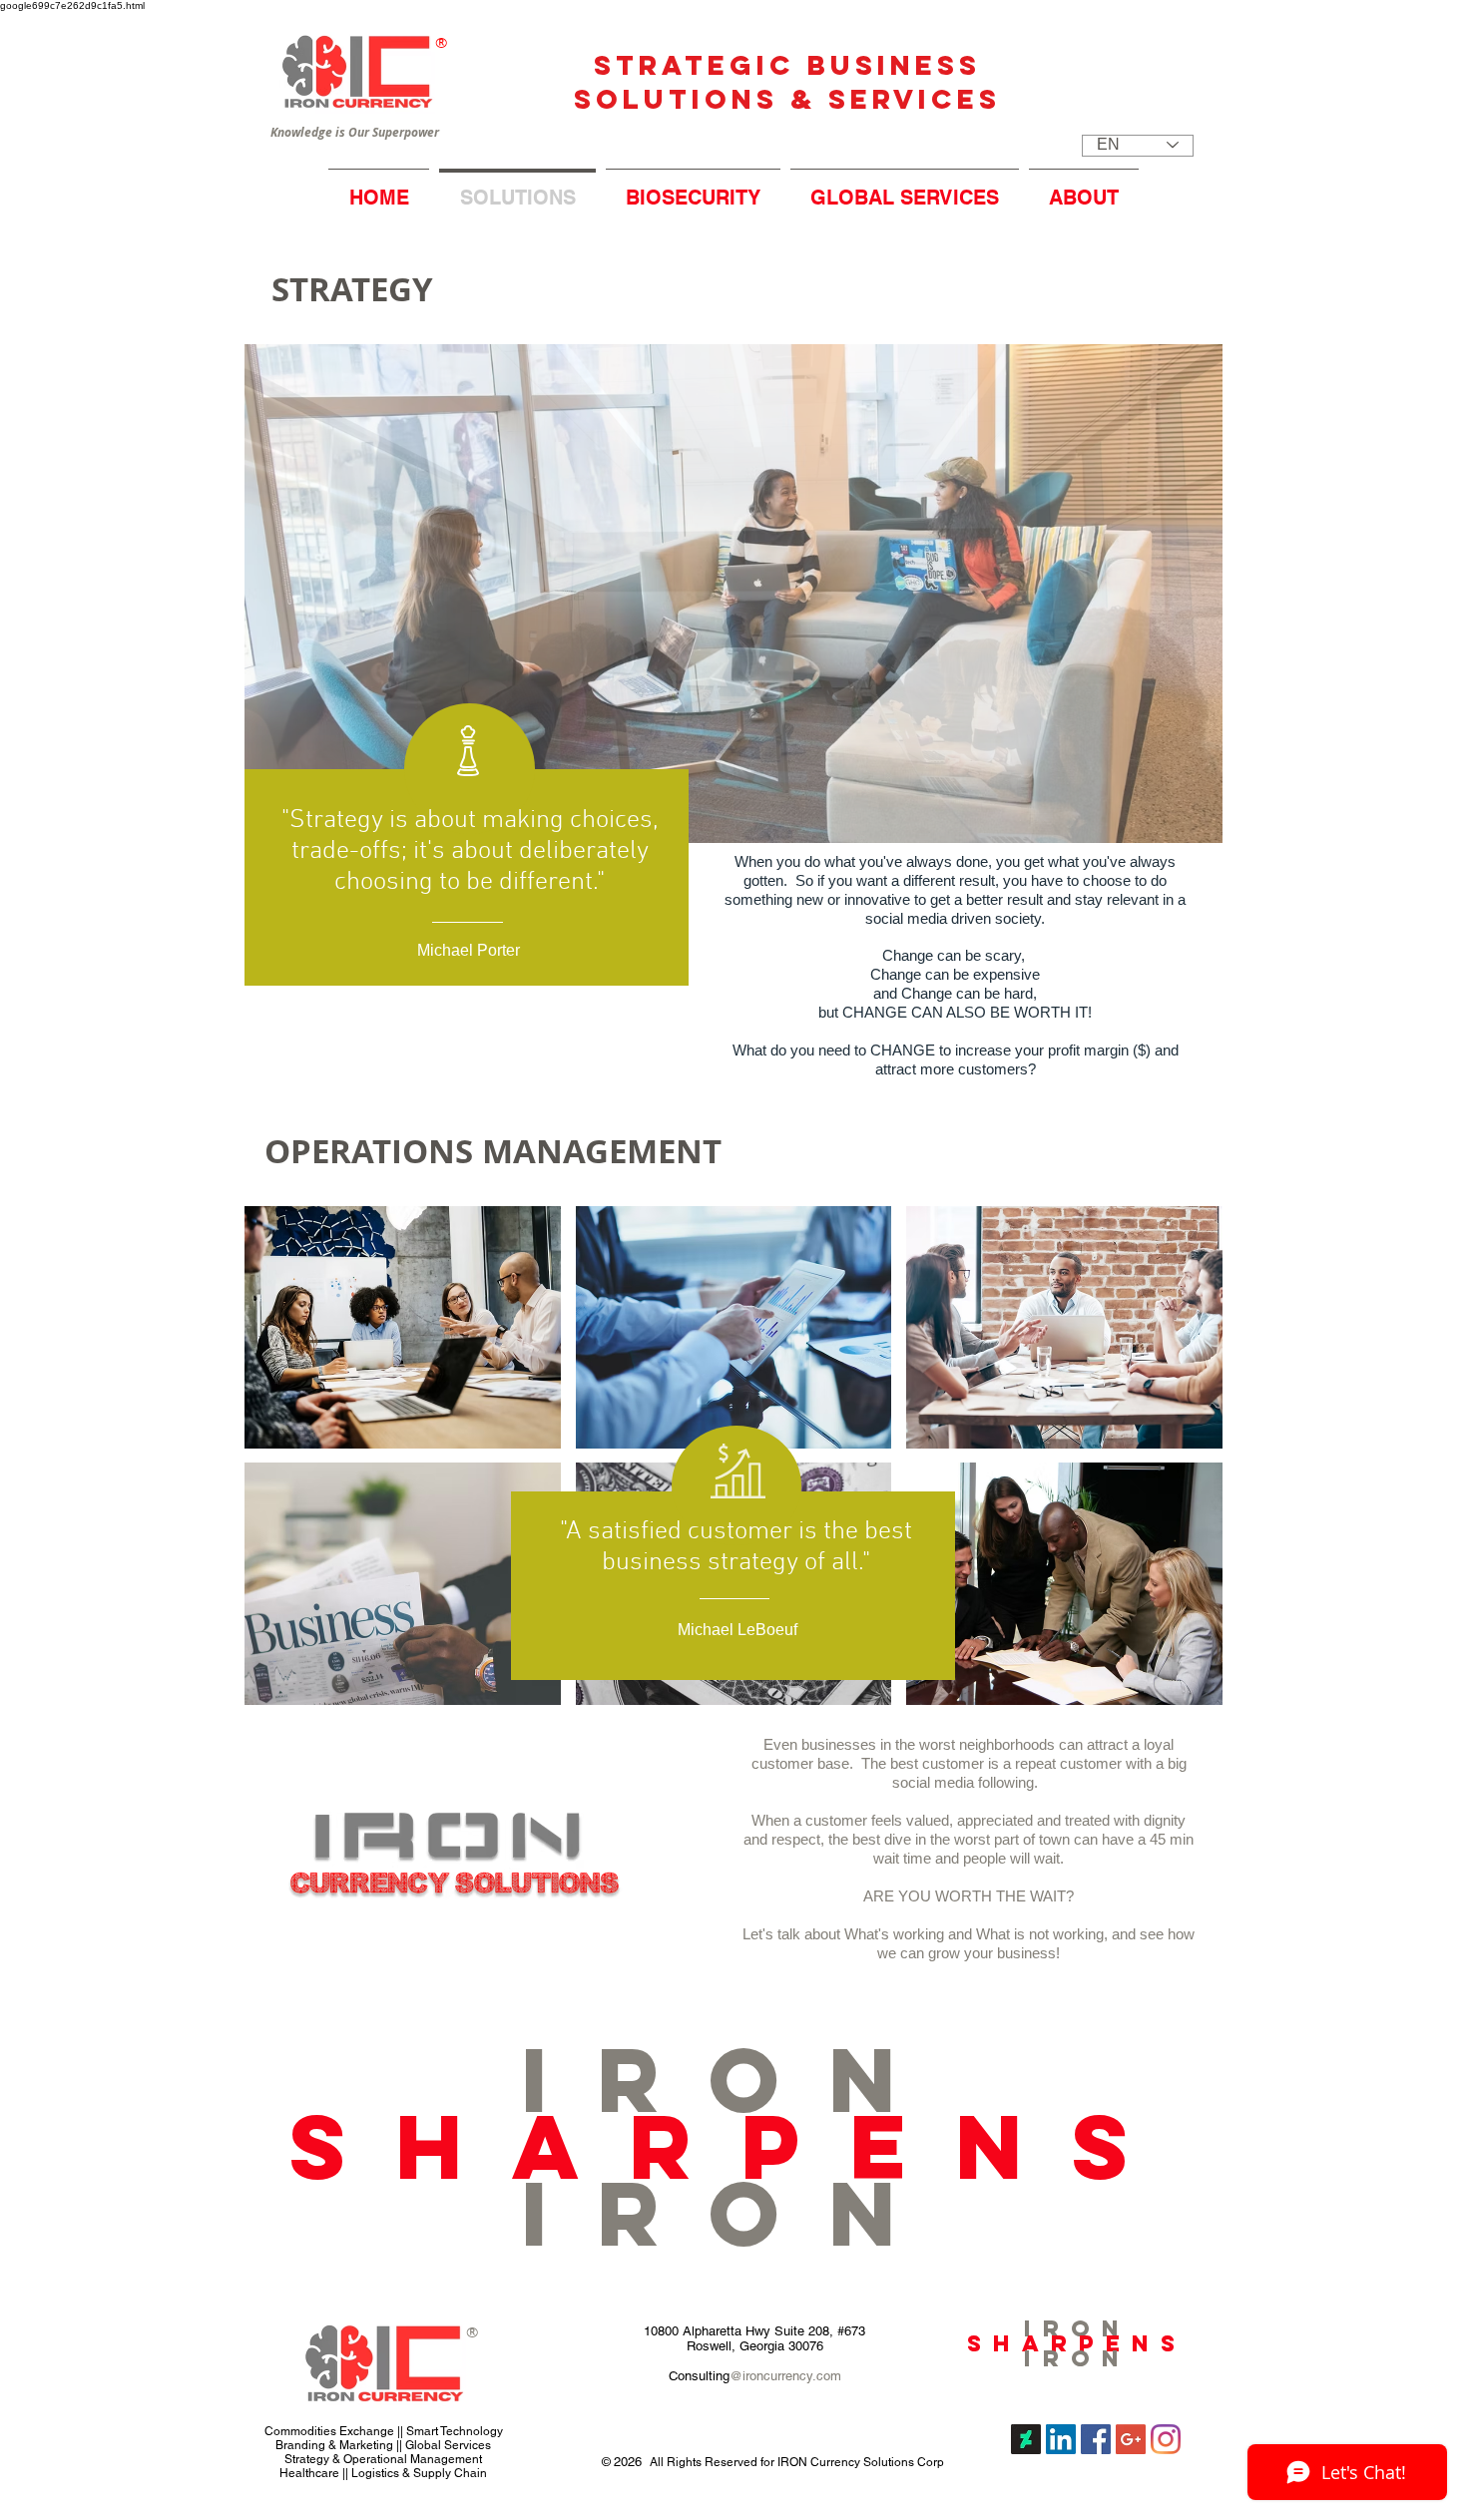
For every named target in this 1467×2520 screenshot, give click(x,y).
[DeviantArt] (1026, 2439)
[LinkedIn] (1061, 2439)
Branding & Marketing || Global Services (383, 2445)
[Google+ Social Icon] (1131, 2439)
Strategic (701, 65)
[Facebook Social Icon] (1096, 2439)
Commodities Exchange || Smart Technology (384, 2431)
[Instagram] (1166, 2439)
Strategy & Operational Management (383, 2459)
